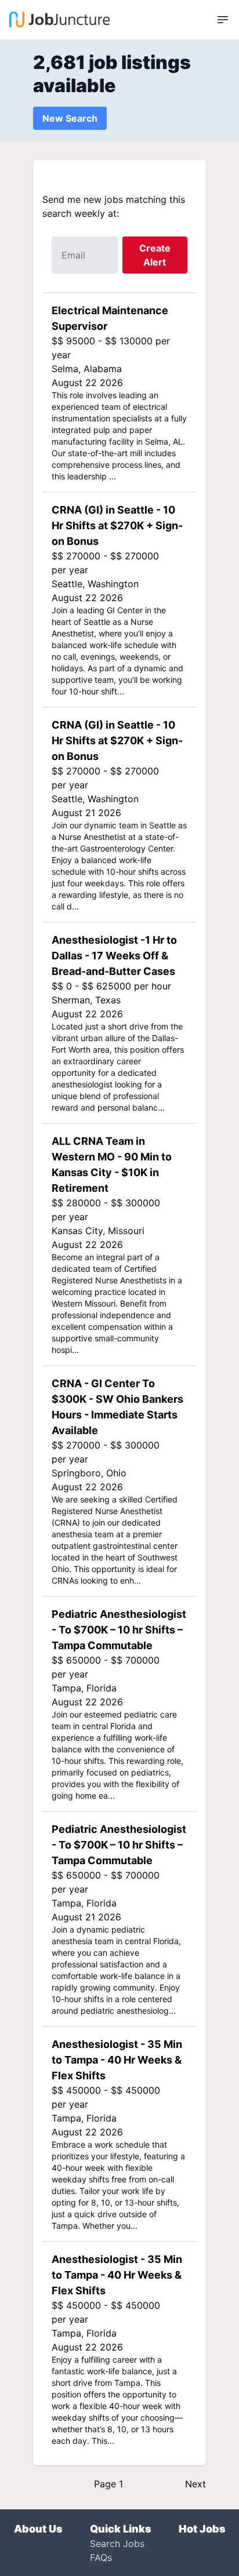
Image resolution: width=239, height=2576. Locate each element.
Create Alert (155, 255)
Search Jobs (117, 2544)
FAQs (101, 2557)
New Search (70, 118)
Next (195, 2484)
